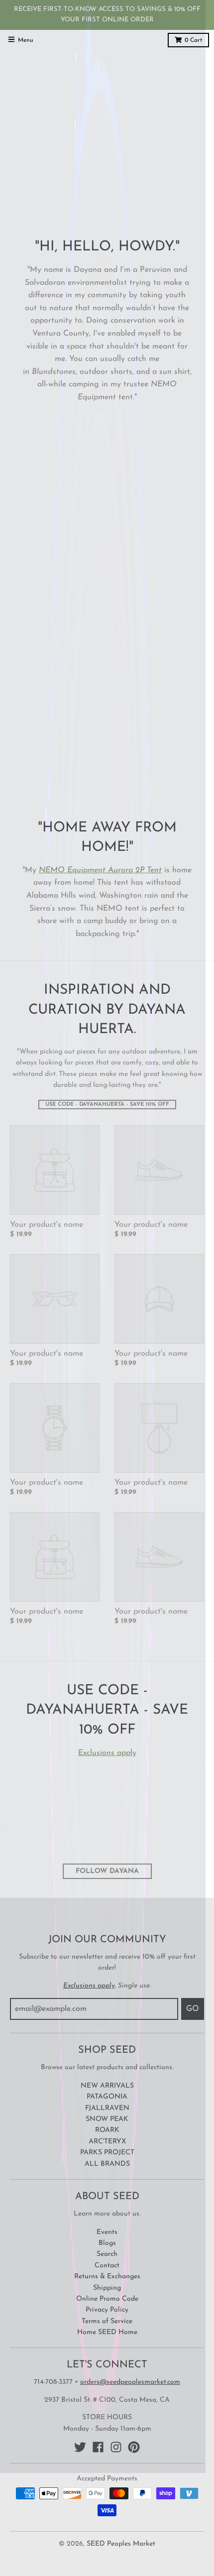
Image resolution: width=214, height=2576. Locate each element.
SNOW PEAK (107, 2119)
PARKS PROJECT (107, 2153)
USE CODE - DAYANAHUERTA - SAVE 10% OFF (107, 1105)
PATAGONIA (107, 2097)
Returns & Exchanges (107, 2277)
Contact (107, 2266)
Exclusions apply (107, 1753)
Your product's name (47, 1225)
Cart (193, 40)
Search (107, 2254)
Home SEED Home (107, 2332)
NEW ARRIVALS (107, 2086)
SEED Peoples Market (121, 2544)
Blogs (107, 2243)
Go (193, 2009)
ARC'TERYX (107, 2142)
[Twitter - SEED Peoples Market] (80, 2447)
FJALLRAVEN (107, 2108)
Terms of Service (107, 2321)
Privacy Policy (107, 2310)
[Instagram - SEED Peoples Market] (116, 2447)
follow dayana (107, 1871)
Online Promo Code (107, 2299)
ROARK (107, 2130)
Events (107, 2232)
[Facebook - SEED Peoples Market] (98, 2447)
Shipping (107, 2288)
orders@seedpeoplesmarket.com (130, 2382)
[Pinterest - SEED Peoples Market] (134, 2447)
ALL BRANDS (107, 2164)
